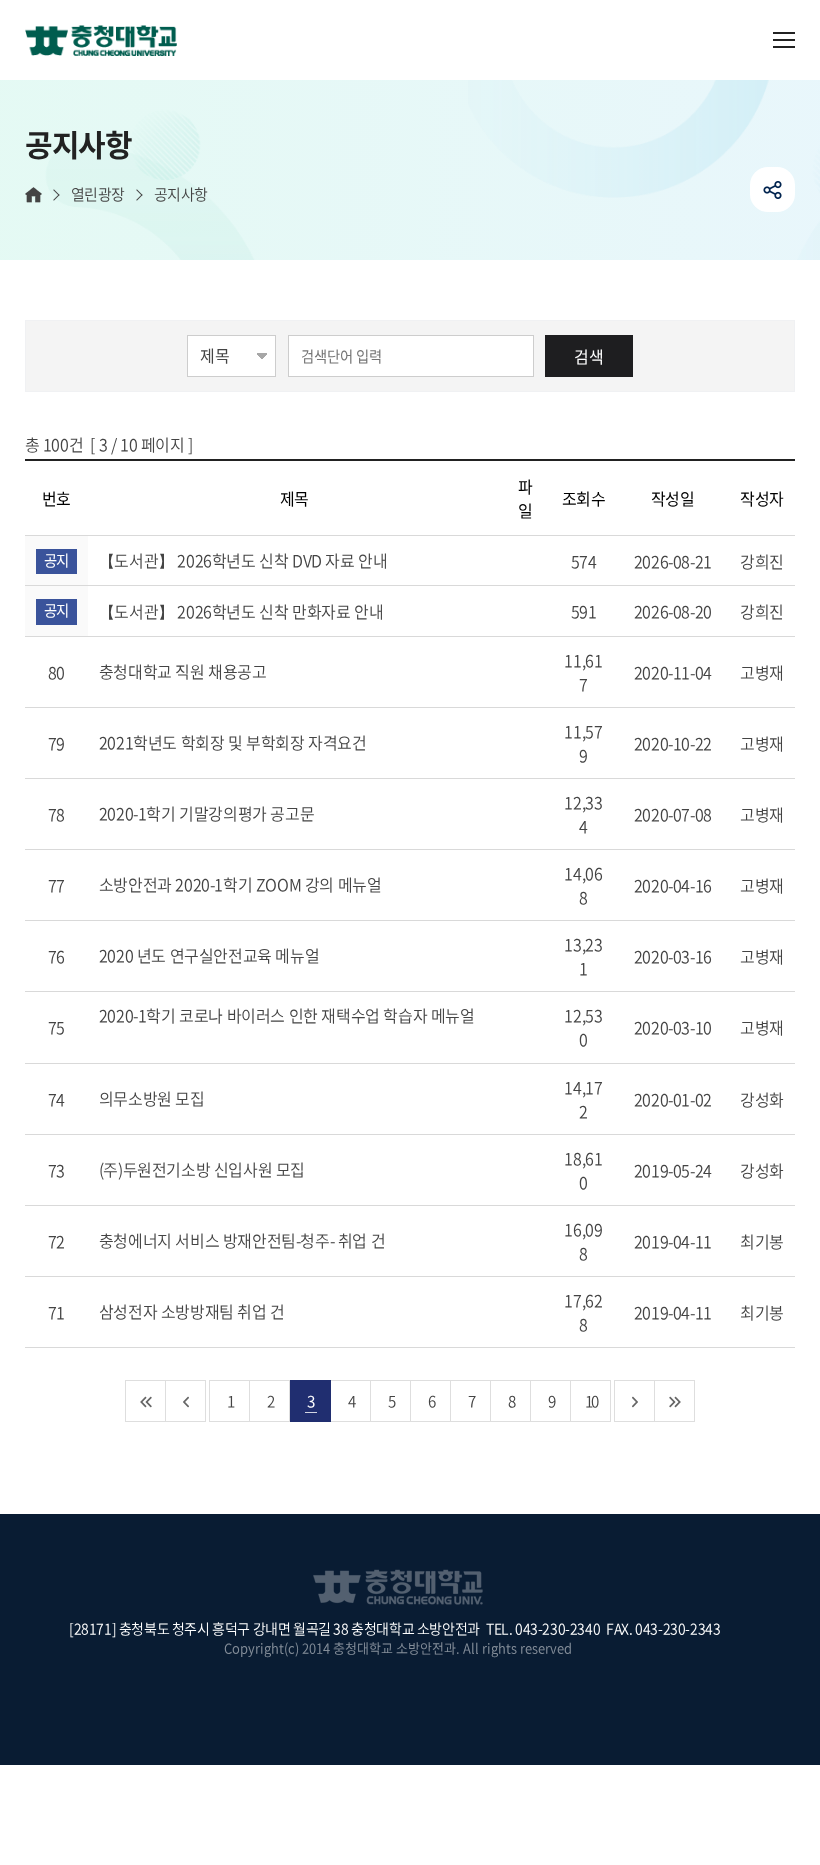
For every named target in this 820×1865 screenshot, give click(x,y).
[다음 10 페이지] (635, 1401)
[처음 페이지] (146, 1401)
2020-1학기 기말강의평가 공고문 (208, 813)
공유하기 (772, 189)
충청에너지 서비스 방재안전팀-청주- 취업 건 (244, 1240)
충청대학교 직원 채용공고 (184, 671)
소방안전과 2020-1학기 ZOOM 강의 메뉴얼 (242, 884)
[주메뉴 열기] (784, 40)
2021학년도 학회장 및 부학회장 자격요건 (234, 742)
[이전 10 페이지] (186, 1401)
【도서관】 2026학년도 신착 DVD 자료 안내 (245, 560)
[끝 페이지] (675, 1401)
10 (591, 1400)
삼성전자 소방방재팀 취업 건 (194, 1311)
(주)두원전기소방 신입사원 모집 (204, 1169)
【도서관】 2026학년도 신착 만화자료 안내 (243, 611)
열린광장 (98, 194)
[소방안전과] (109, 42)
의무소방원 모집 (153, 1098)
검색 (589, 356)
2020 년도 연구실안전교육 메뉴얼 (211, 955)
